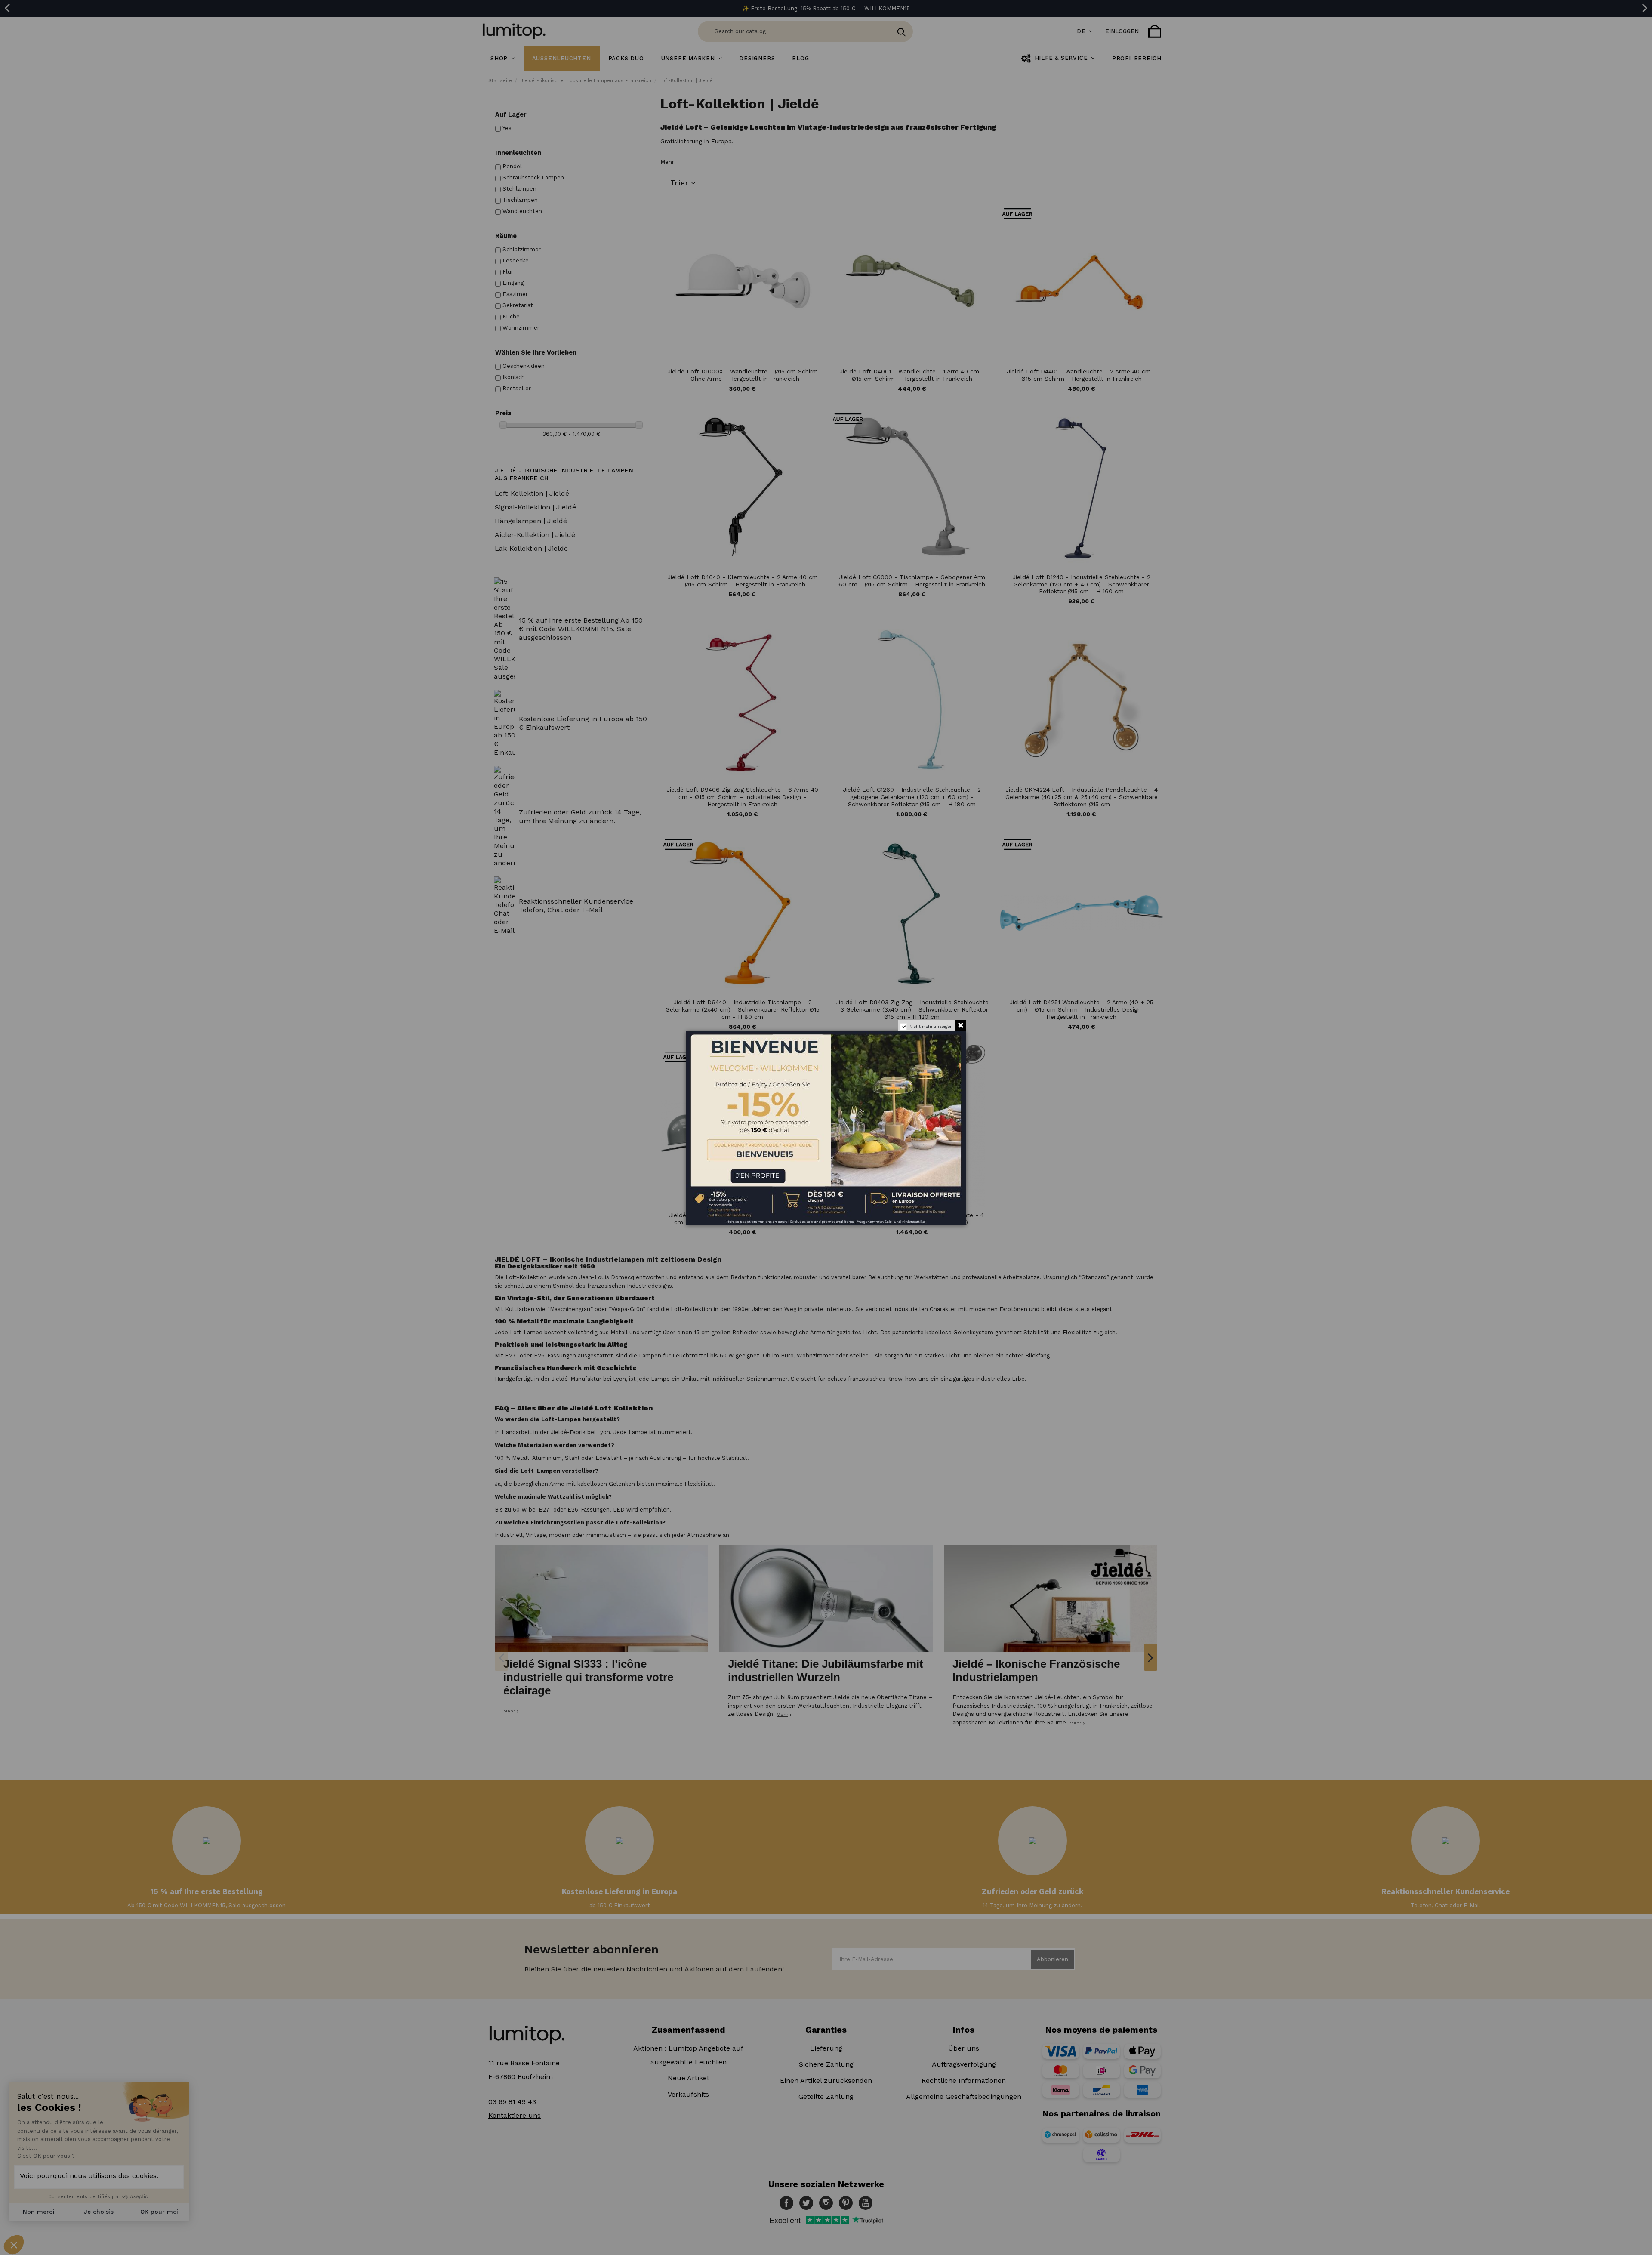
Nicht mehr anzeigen (931, 1026)
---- (699, 1169)
